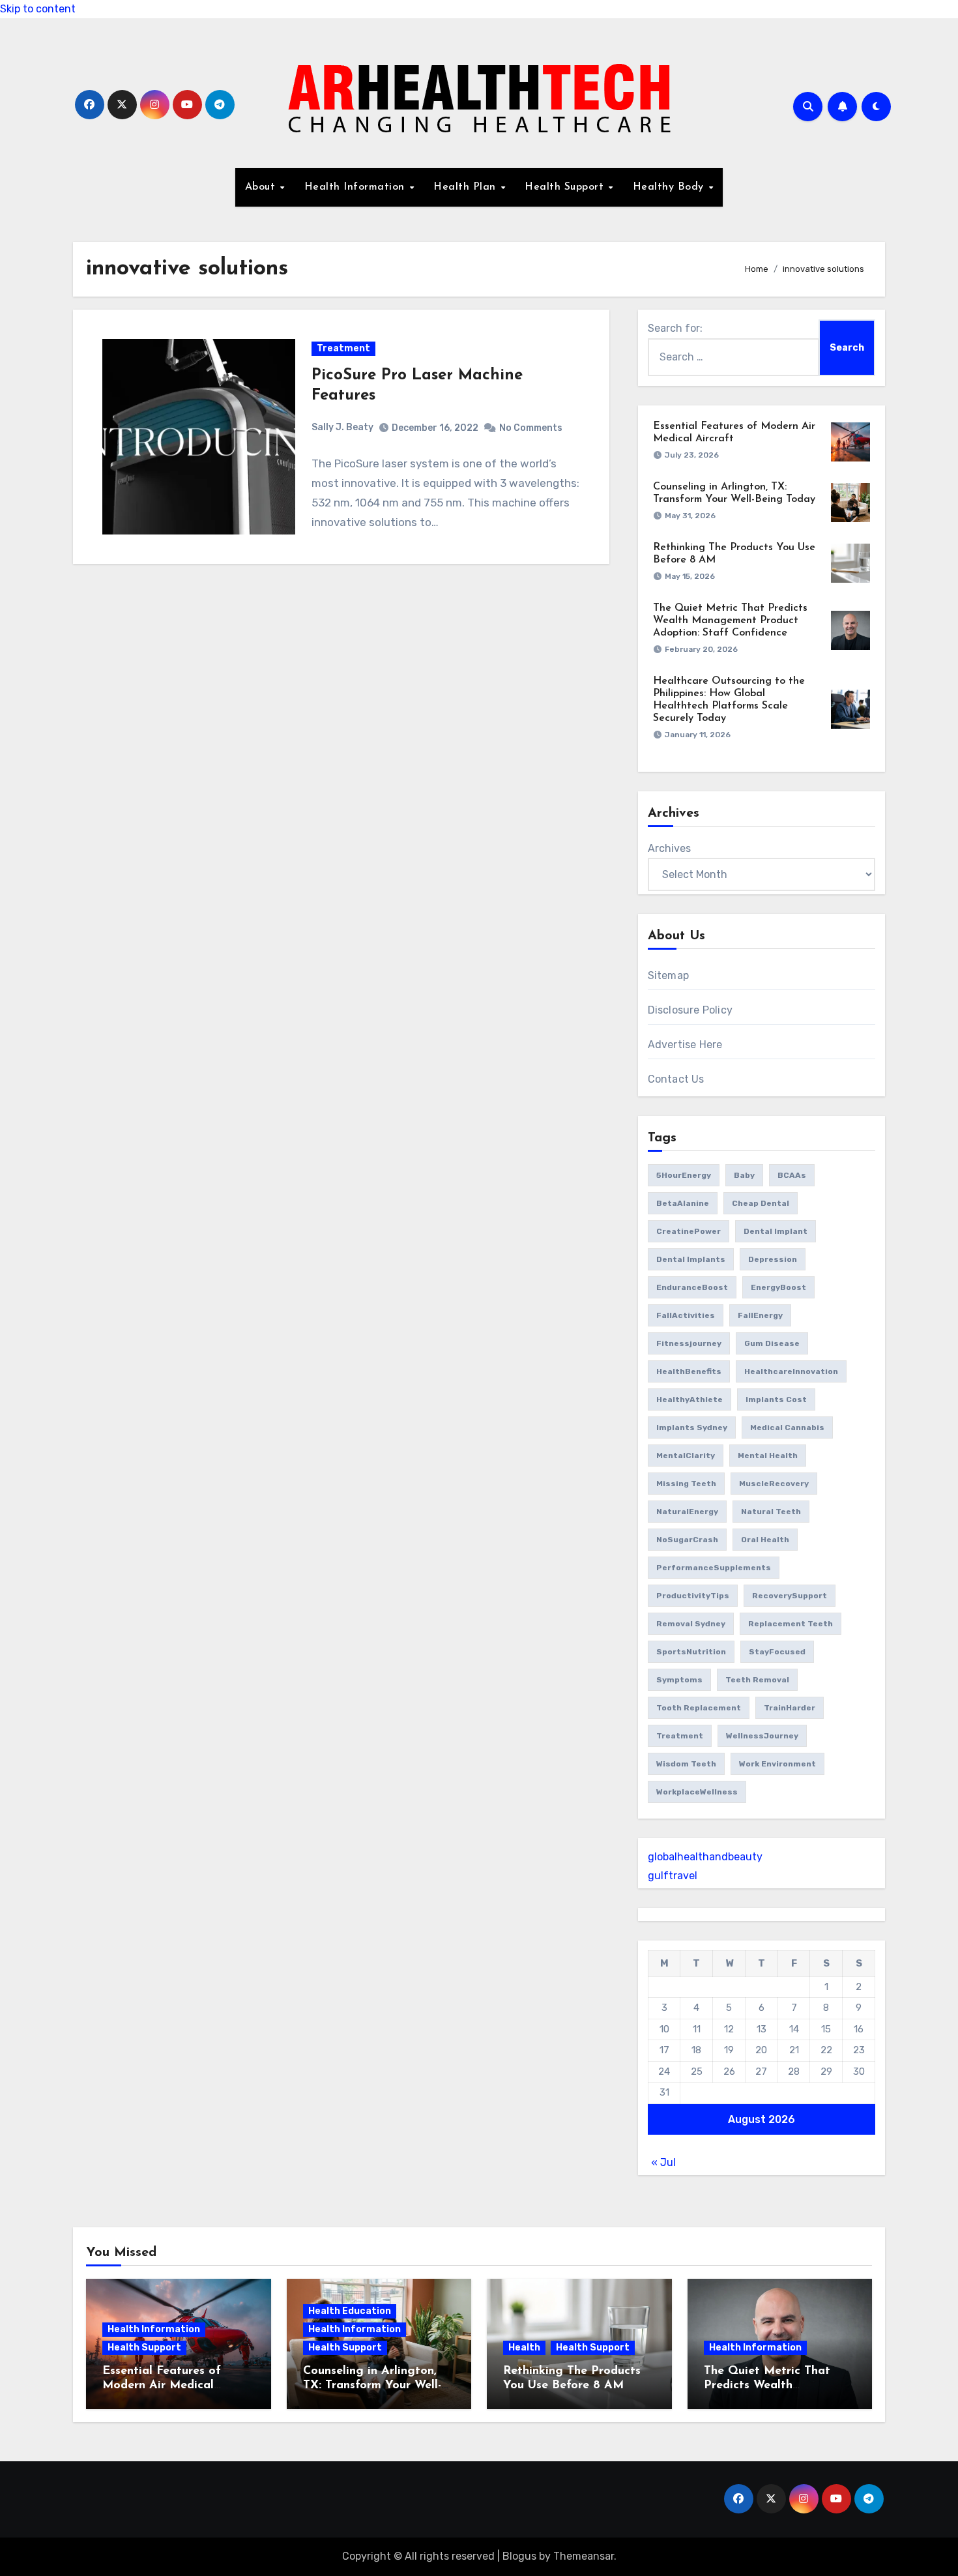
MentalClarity (686, 1456)
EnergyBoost (778, 1287)
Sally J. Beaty (342, 427)
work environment (777, 1764)
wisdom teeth (686, 1764)
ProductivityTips (693, 1596)
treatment (680, 1736)
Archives (669, 848)
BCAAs (792, 1175)
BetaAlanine (683, 1203)
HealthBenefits (689, 1371)
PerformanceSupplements (714, 1568)
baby (744, 1175)
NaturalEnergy (687, 1512)
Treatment (343, 348)
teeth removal (757, 1680)
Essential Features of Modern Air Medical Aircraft (162, 2385)
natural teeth (771, 1512)
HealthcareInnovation (791, 1371)
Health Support (566, 187)
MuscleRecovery (774, 1484)
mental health (768, 1456)
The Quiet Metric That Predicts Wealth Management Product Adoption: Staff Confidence (730, 621)
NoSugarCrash (687, 1540)
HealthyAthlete (689, 1399)
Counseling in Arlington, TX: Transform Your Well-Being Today (372, 2385)
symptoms (679, 1680)
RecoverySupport (790, 1596)
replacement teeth (791, 1624)
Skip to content (38, 9)
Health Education (350, 2311)
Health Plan (466, 187)
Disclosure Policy (690, 1010)
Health (524, 2348)
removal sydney (691, 1624)
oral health (765, 1540)
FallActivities (686, 1315)
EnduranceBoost (692, 1287)
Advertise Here (685, 1045)
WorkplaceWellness (697, 1792)
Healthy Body (670, 187)
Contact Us (676, 1079)
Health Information (356, 187)
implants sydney (692, 1427)
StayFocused (777, 1652)
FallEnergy (760, 1315)
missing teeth (686, 1484)
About (262, 187)
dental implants (691, 1259)
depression (773, 1259)
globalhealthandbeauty (705, 1857)
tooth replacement (699, 1708)
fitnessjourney (689, 1343)
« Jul (663, 2162)
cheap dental (761, 1203)
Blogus (519, 2556)
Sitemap (668, 975)
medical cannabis (787, 1427)
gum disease (772, 1343)
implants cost (776, 1399)
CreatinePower (689, 1231)
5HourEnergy (684, 1175)
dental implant (776, 1231)
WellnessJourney (762, 1736)
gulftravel (673, 1876)
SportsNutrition (691, 1652)
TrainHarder (790, 1708)
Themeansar (584, 2556)
